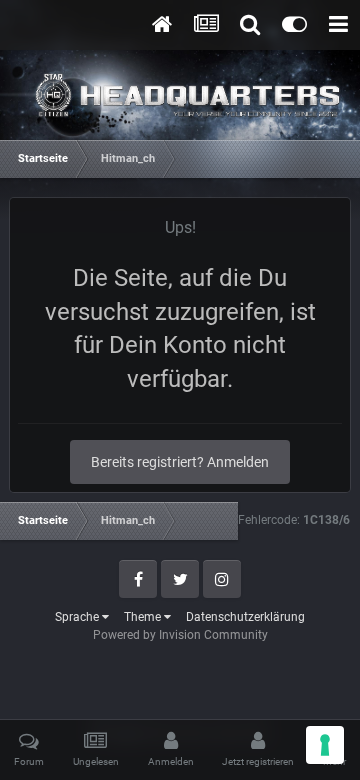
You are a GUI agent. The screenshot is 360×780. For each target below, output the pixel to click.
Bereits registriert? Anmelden (180, 462)
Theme (144, 617)
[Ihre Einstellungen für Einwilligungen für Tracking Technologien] (325, 745)
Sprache (78, 617)
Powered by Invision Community (180, 635)
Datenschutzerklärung (245, 617)
